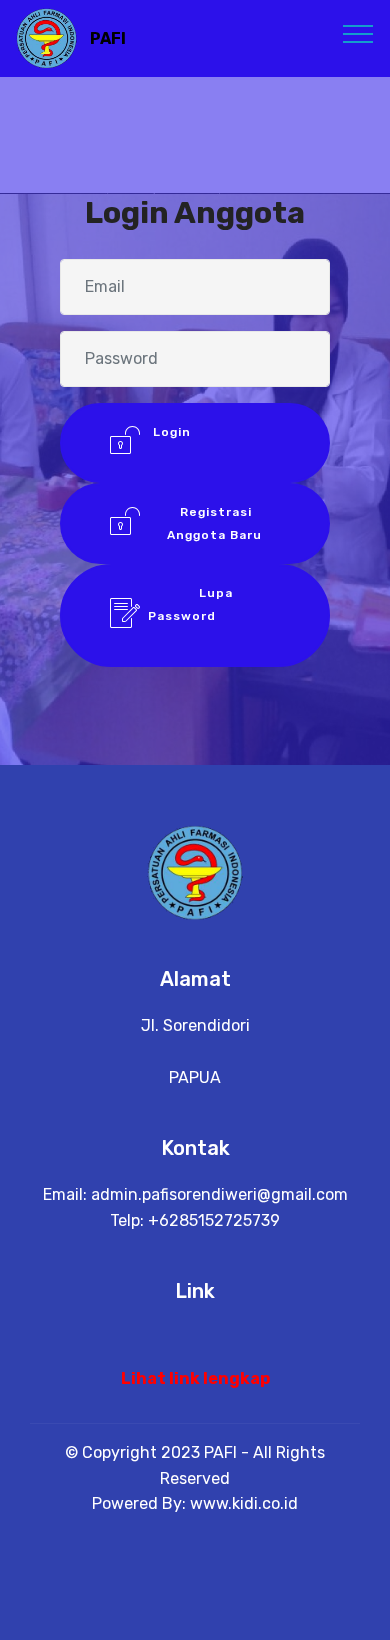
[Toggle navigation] (358, 33)
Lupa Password (214, 615)
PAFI (108, 38)
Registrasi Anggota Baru (214, 523)
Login (214, 443)
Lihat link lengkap (195, 1378)
